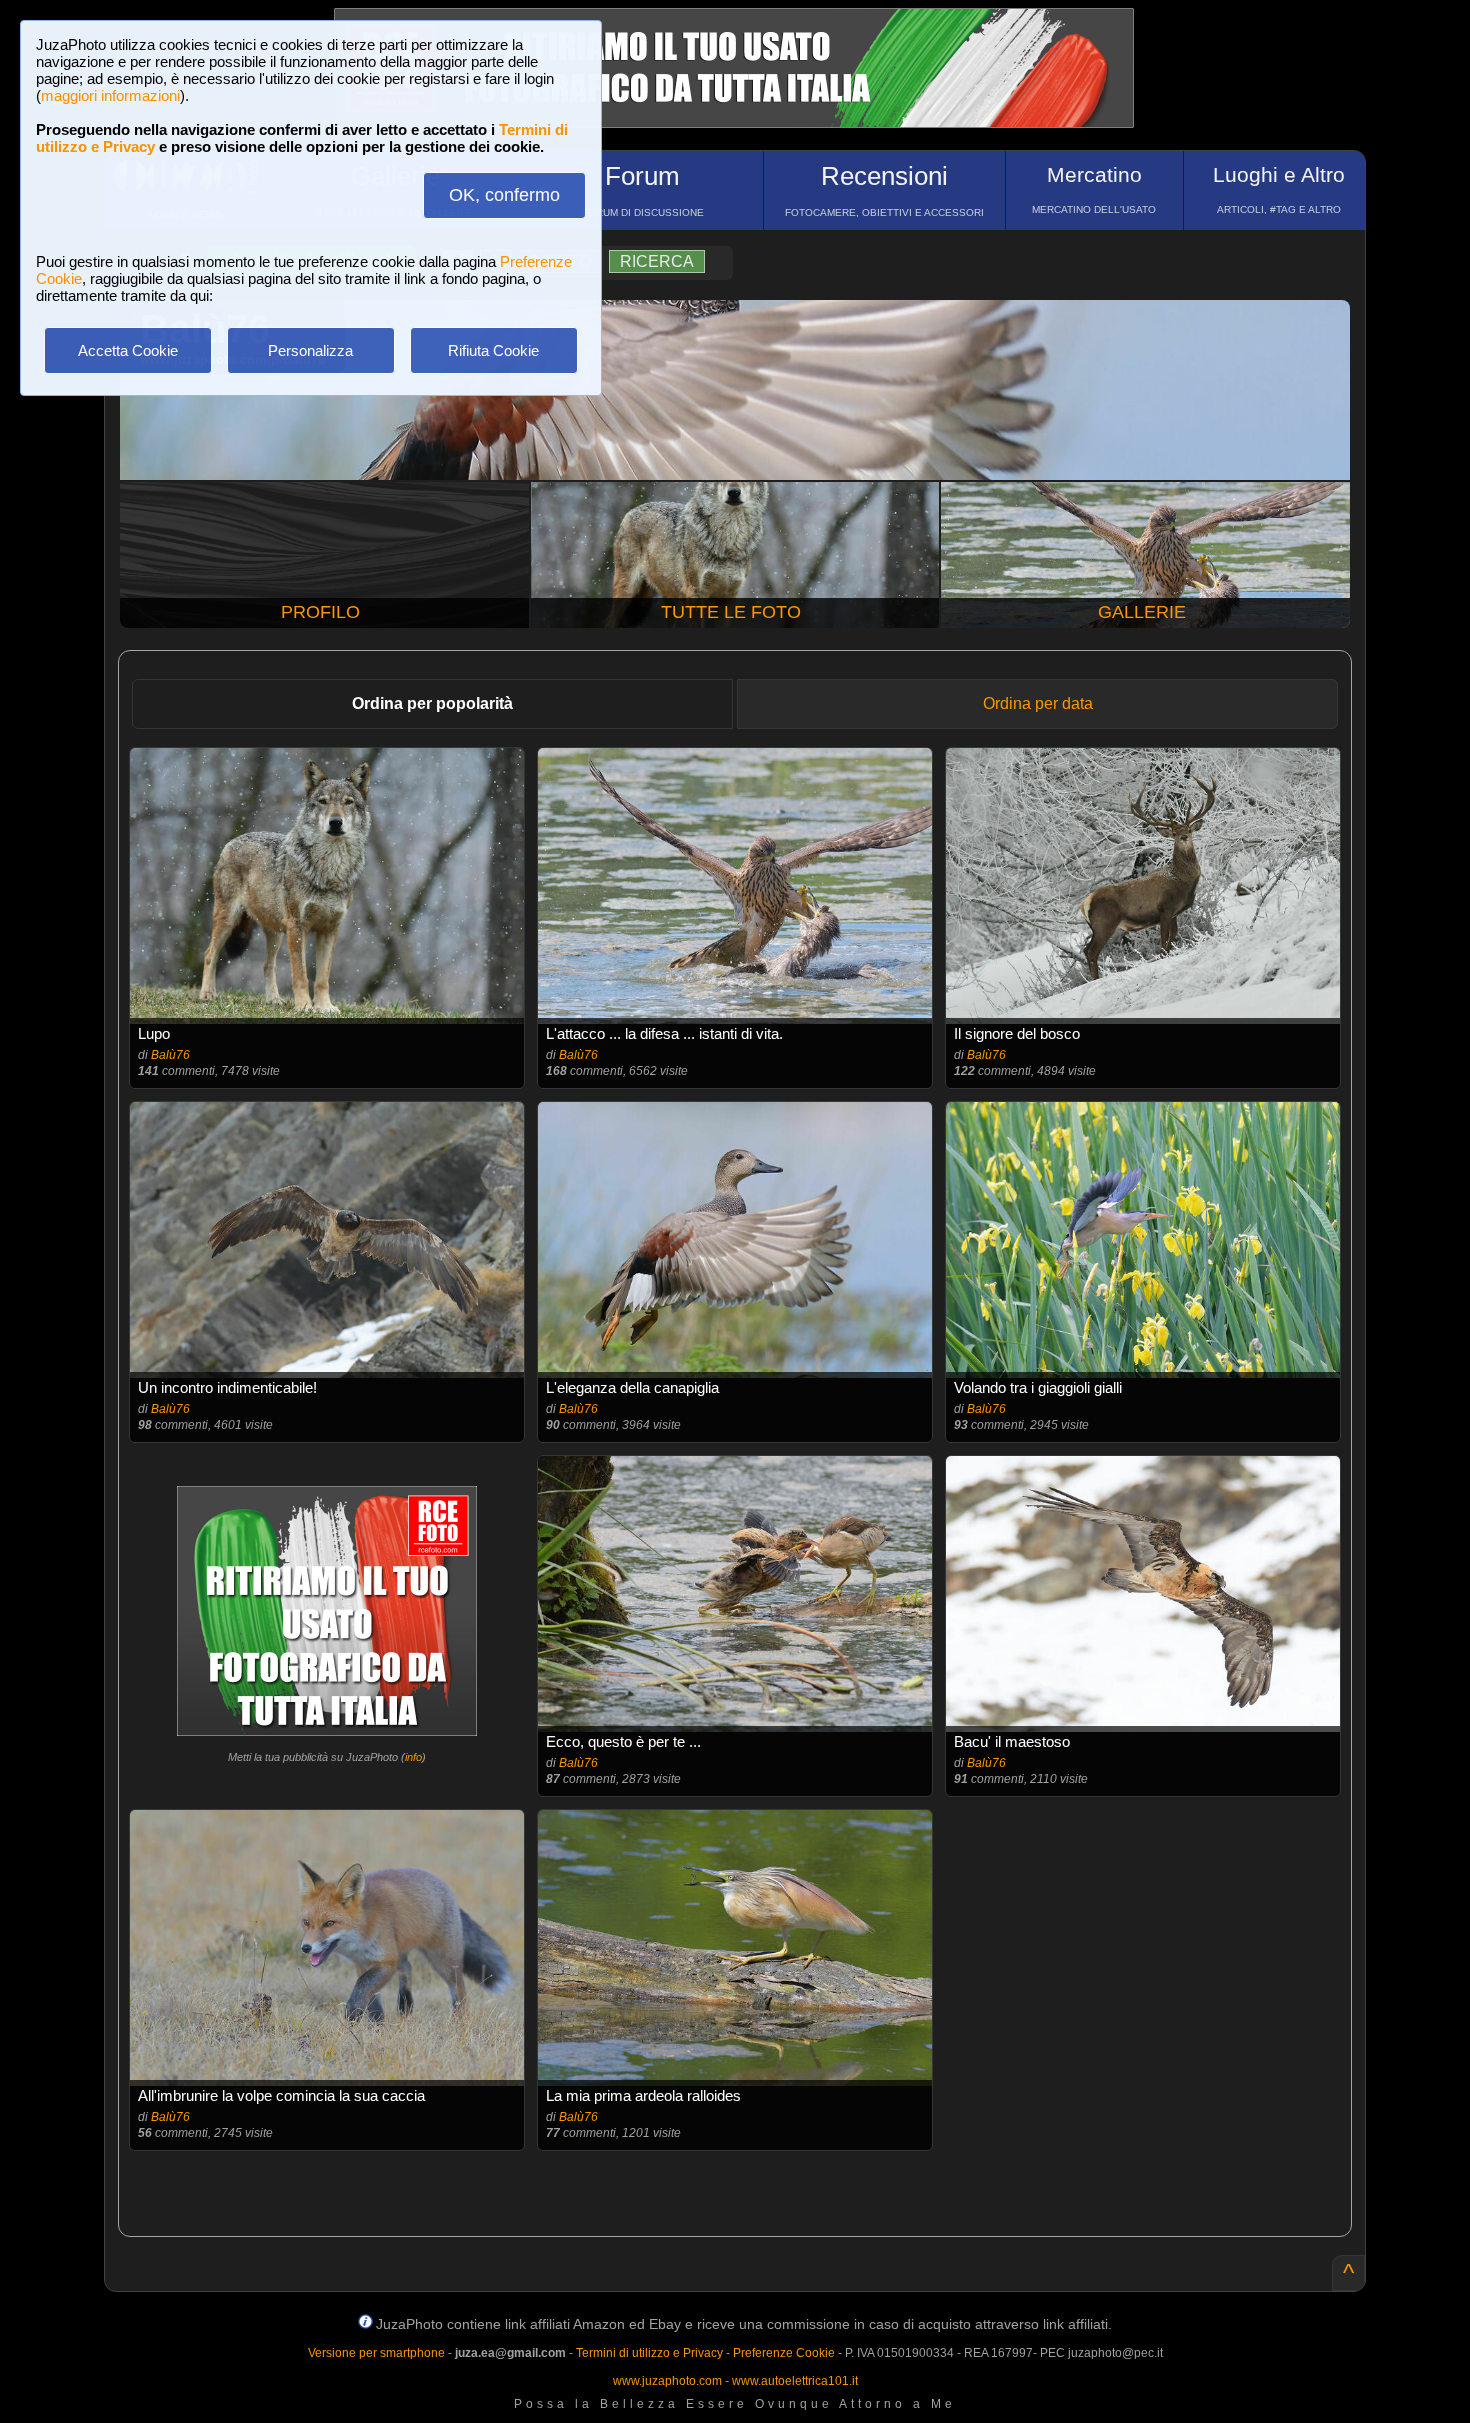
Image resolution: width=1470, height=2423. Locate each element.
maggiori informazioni (110, 95)
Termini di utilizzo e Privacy (649, 2353)
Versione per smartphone (376, 2353)
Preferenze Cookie (784, 2353)
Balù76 (170, 1055)
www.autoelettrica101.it (795, 2381)
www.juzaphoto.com (667, 2381)
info (413, 1757)
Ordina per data (1038, 703)
